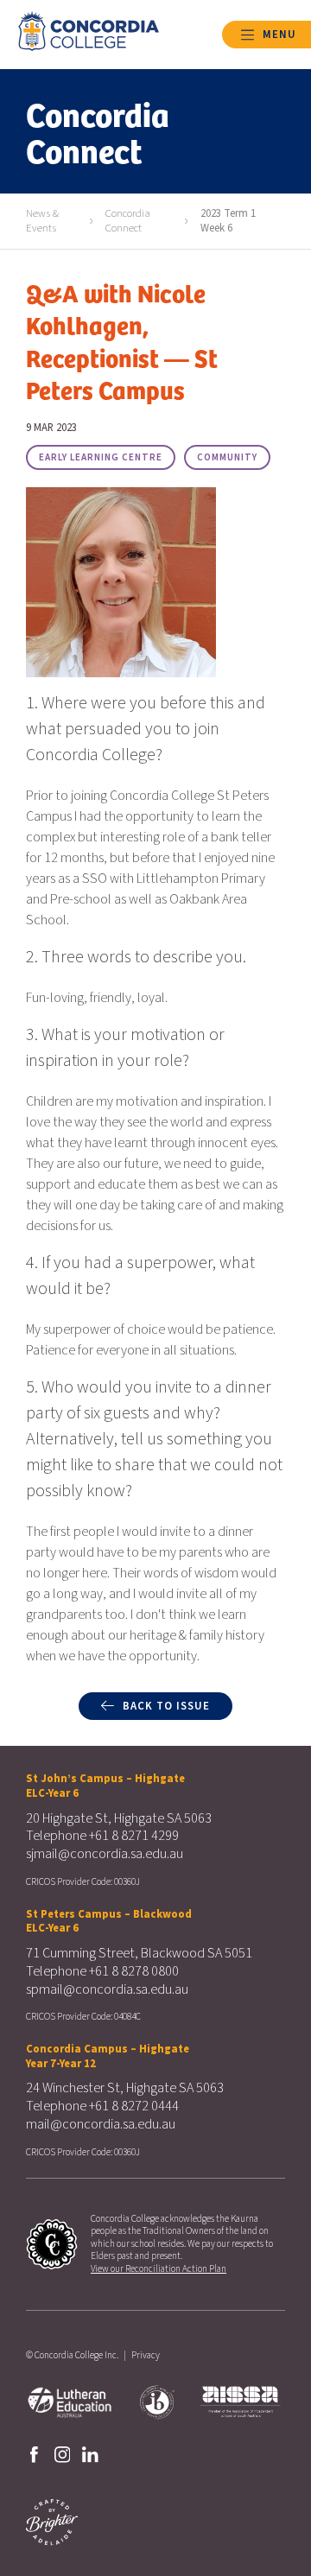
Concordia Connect (128, 221)
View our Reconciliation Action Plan (159, 2269)
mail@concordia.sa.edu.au (101, 2124)
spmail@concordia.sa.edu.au (107, 1989)
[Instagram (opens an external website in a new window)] (63, 2453)
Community (227, 457)
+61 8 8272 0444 (134, 2106)
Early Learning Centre (101, 457)
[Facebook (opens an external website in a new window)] (34, 2453)
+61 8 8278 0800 (134, 1971)
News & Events (42, 221)
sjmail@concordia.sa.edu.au (105, 1854)
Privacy (146, 2355)
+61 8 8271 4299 (134, 1836)
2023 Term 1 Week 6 (228, 221)
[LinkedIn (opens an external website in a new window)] (90, 2453)
